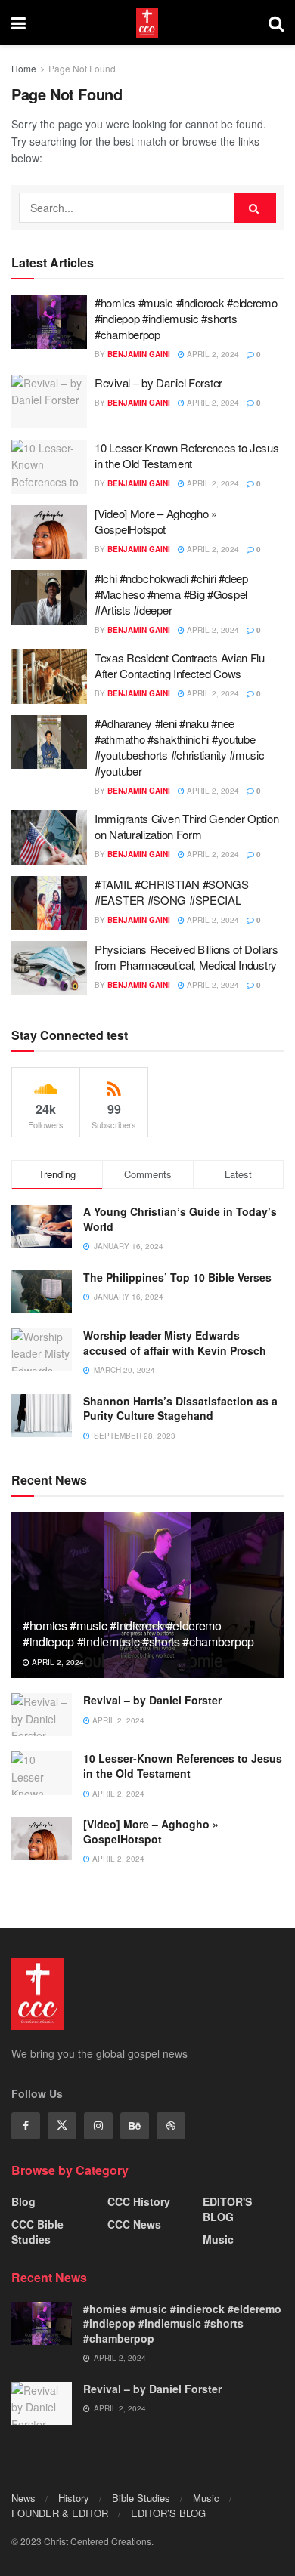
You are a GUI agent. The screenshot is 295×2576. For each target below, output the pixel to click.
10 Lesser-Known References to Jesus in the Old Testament (187, 455)
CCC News (134, 2224)
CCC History (139, 2201)
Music (218, 2239)
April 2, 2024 (212, 354)
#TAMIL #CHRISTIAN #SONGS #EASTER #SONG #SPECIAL (172, 892)
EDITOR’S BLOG (168, 2513)
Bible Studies (141, 2498)
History (74, 2498)
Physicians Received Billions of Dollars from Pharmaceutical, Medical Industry (186, 957)
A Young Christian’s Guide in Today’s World (180, 1219)
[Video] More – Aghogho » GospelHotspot (156, 521)
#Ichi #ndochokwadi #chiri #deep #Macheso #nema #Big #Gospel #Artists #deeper (171, 594)
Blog (23, 2201)
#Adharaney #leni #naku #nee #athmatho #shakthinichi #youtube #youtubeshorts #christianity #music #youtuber (180, 747)
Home (24, 68)
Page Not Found (82, 68)
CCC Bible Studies (37, 2232)
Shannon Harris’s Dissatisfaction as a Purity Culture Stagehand (180, 1408)
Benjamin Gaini (139, 354)
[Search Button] (255, 208)
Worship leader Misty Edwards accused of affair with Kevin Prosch (175, 1343)
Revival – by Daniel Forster (158, 383)
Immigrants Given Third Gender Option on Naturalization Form (186, 826)
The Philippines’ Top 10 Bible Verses (177, 1277)
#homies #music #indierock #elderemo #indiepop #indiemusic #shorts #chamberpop (186, 318)
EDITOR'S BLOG (227, 2209)
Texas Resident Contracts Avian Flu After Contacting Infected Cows (180, 665)
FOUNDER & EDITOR (60, 2513)
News (23, 2498)
